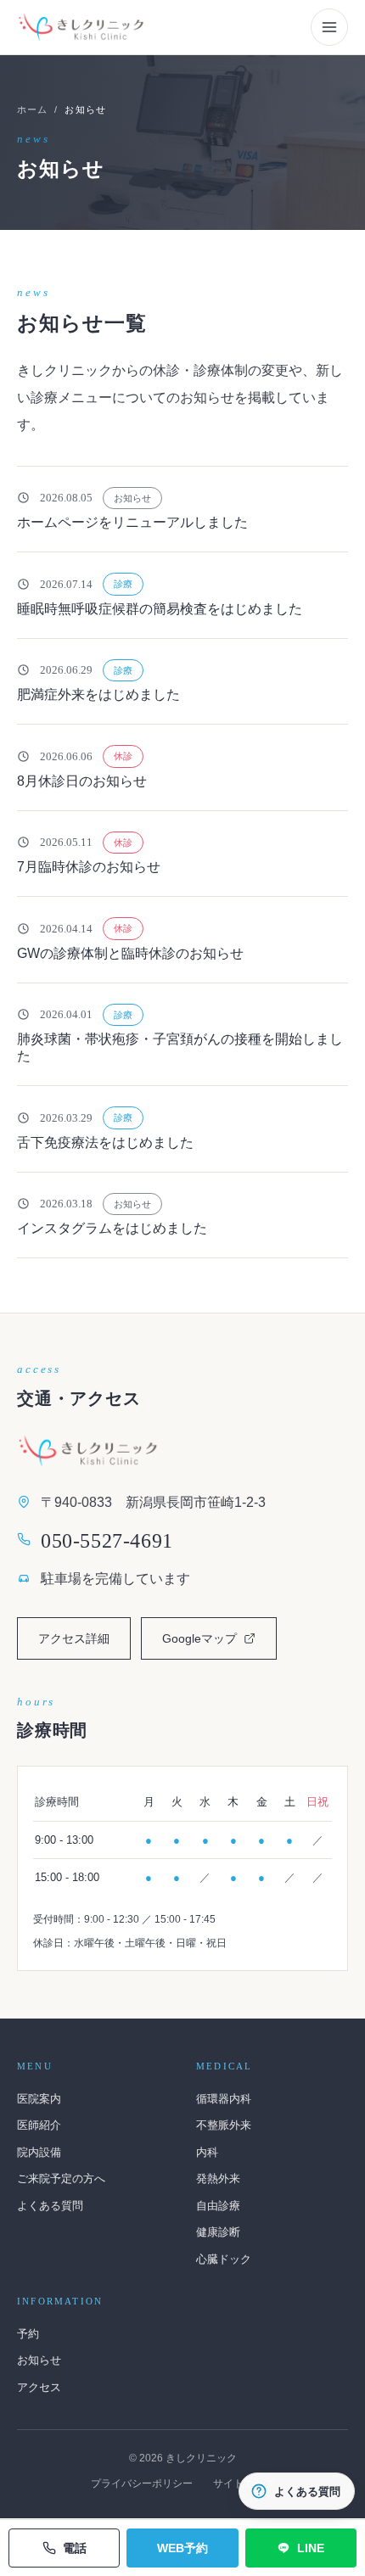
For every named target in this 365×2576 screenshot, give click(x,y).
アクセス (39, 2387)
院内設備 (39, 2152)
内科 (207, 2152)
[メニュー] (329, 27)
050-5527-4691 (107, 1541)
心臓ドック (224, 2259)
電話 (75, 2548)
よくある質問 (50, 2206)
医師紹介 (39, 2125)
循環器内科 (224, 2099)
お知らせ (39, 2360)
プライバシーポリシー (142, 2484)
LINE (311, 2548)
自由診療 (218, 2206)
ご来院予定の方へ (61, 2178)
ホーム (32, 109)
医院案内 (39, 2099)
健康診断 (218, 2232)
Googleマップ (219, 1643)
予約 (28, 2334)
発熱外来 (218, 2178)
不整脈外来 (224, 2125)
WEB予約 (182, 2548)
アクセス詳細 (74, 1638)
